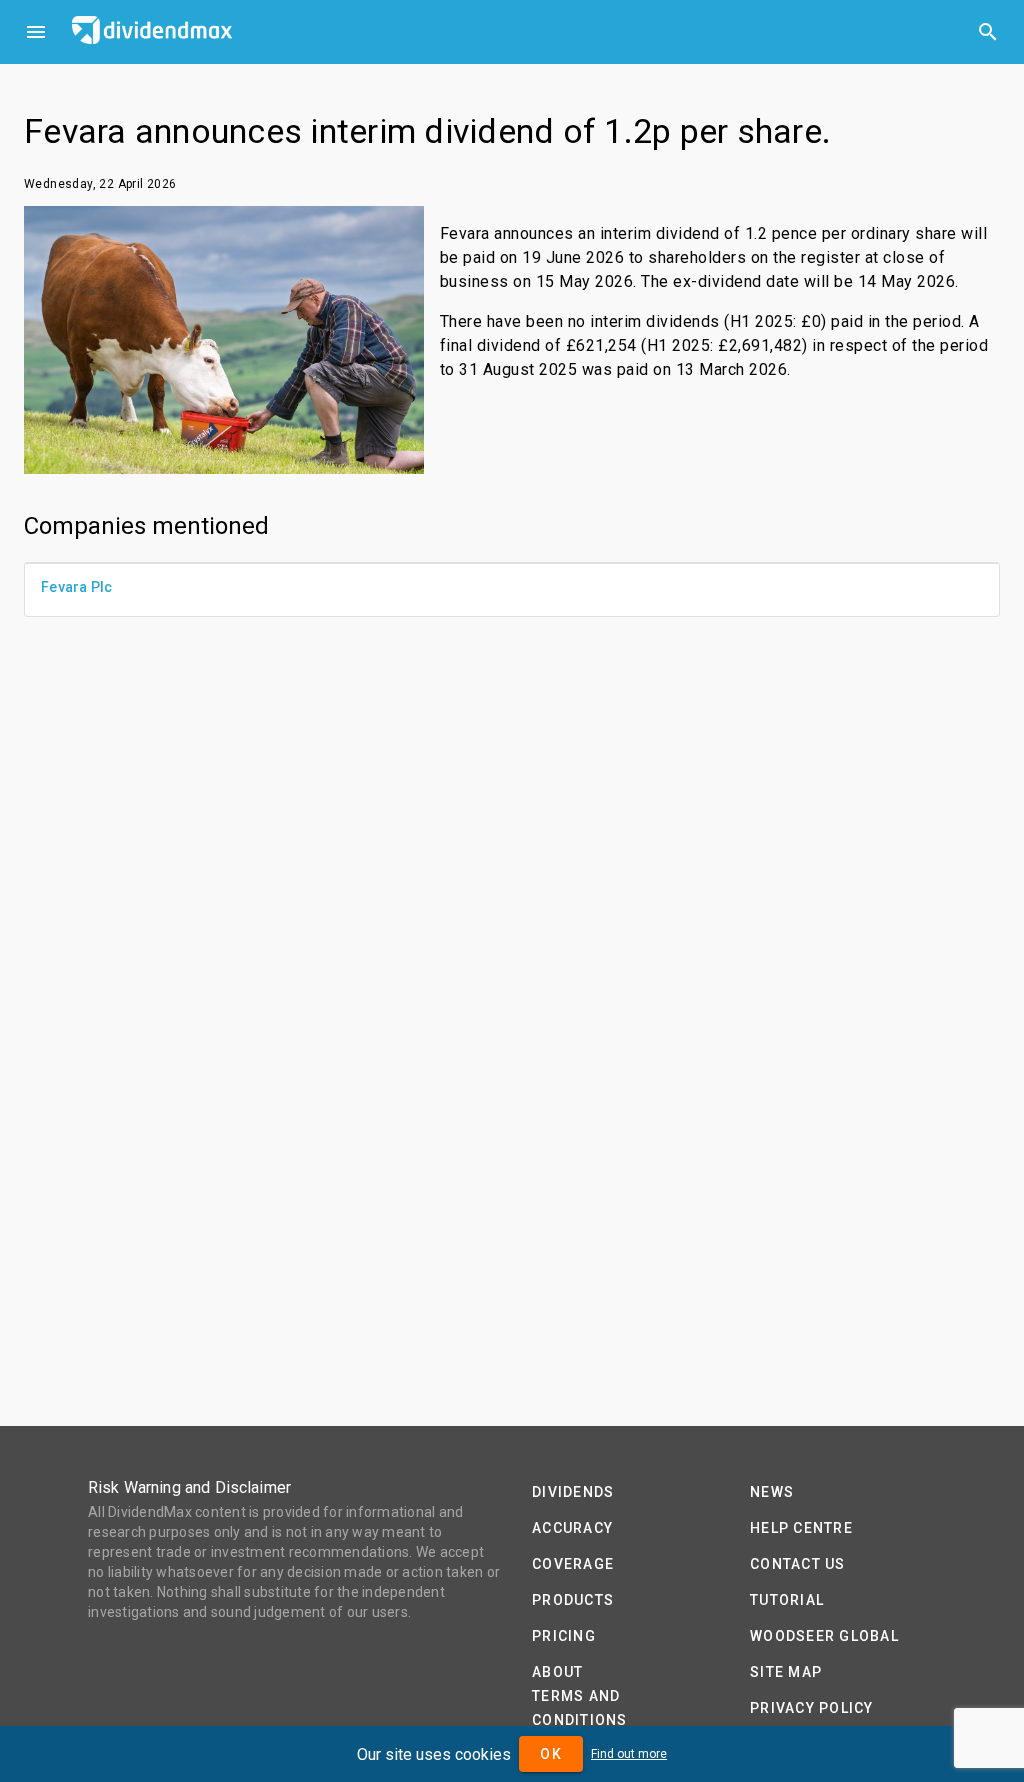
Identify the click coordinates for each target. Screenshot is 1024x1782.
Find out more (629, 1754)
